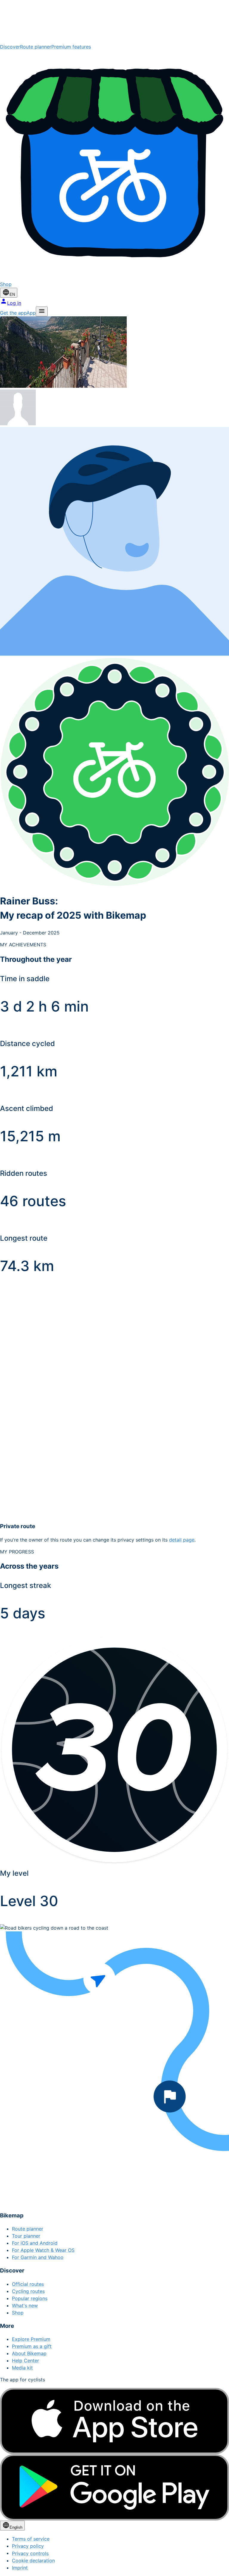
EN (12, 294)
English (16, 2527)
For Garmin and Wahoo (38, 2257)
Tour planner (26, 2236)
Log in (14, 303)
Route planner (36, 47)
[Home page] (114, 22)
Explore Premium (31, 2339)
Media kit (22, 2368)
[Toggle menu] (42, 311)
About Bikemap (29, 2353)
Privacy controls (30, 2553)
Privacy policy (28, 2546)
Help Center (25, 2361)
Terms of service (31, 2539)
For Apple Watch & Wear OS (43, 2250)
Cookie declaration (33, 2561)
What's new (25, 2305)
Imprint (20, 2568)
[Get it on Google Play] (114, 2487)
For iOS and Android (35, 2243)
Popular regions (30, 2298)
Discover (10, 47)
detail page (182, 1540)
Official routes (28, 2284)
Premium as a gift (32, 2346)
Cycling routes (28, 2291)
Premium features (71, 47)
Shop (18, 2313)
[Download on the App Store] (114, 2421)
